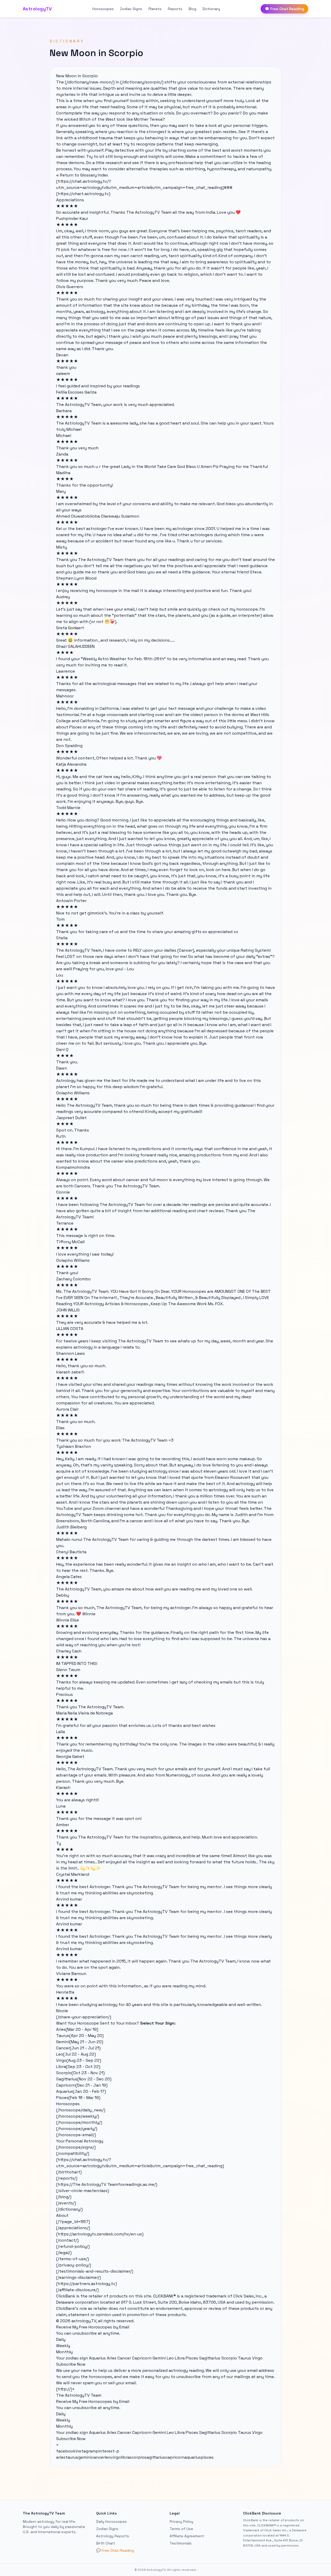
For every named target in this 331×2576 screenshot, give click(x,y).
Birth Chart (106, 2543)
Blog (192, 9)
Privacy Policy (181, 2521)
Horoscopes (103, 9)
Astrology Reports (113, 2536)
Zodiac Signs (131, 9)
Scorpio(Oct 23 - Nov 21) (80, 2073)
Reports (175, 9)
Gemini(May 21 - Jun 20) (80, 2042)
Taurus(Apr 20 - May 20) (80, 2036)
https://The (69, 2184)
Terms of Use (181, 2529)
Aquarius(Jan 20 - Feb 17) (81, 2091)
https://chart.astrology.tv (83, 194)
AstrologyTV (37, 9)
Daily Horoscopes (111, 2521)
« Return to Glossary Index (82, 175)
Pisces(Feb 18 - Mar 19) (78, 2098)
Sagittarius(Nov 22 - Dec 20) (84, 2079)
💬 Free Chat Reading (284, 9)
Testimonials (181, 2543)
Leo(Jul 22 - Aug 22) (76, 2054)
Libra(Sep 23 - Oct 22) (78, 2067)
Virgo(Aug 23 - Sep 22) (79, 2060)
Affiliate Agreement (187, 2536)
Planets (155, 9)
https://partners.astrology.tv (86, 2284)
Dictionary (211, 9)
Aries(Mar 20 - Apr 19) (77, 2029)
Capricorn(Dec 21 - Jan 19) (82, 2085)
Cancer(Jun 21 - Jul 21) (78, 2048)
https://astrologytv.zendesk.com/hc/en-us (100, 2234)
